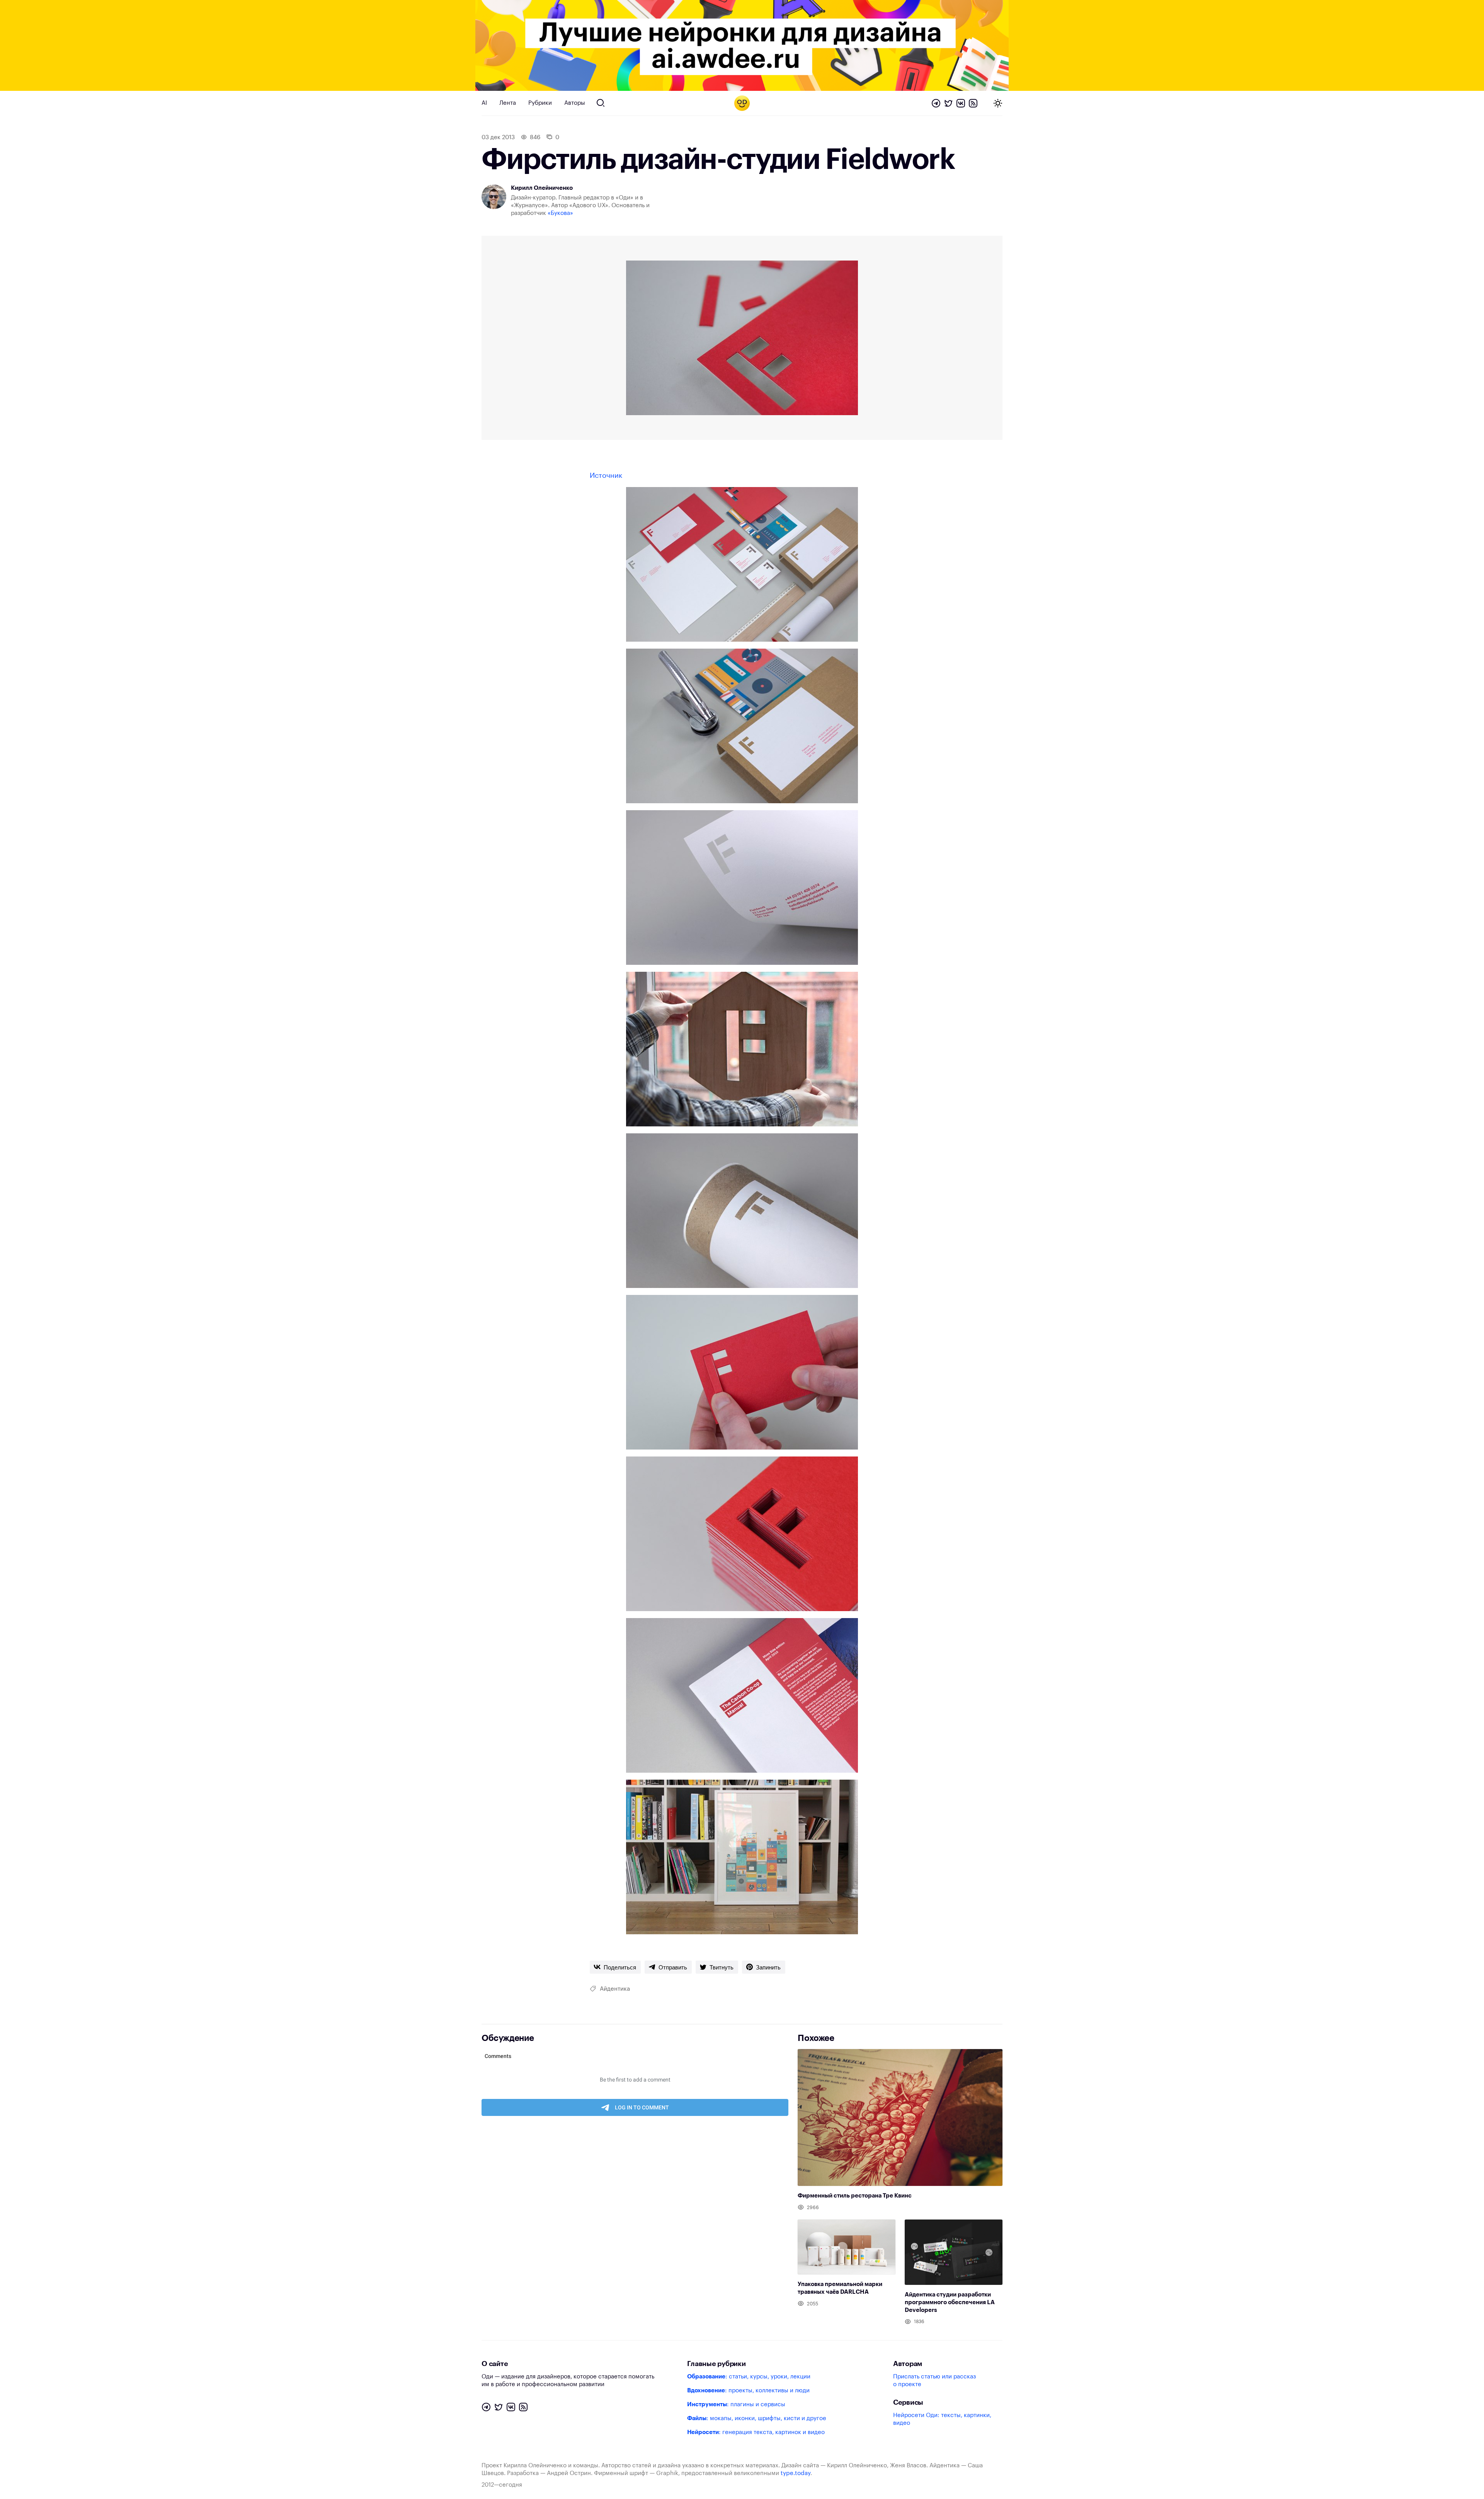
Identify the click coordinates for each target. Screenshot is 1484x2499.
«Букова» (560, 213)
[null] (615, 1967)
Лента (508, 103)
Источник (606, 475)
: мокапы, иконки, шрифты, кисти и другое (757, 2418)
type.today (796, 2473)
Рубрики (540, 103)
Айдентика (615, 1989)
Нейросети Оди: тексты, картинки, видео (942, 2419)
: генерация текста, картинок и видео (756, 2432)
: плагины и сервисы (736, 2404)
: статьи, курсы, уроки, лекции (749, 2377)
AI (484, 103)
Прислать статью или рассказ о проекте (934, 2381)
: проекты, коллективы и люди (748, 2391)
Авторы (575, 103)
